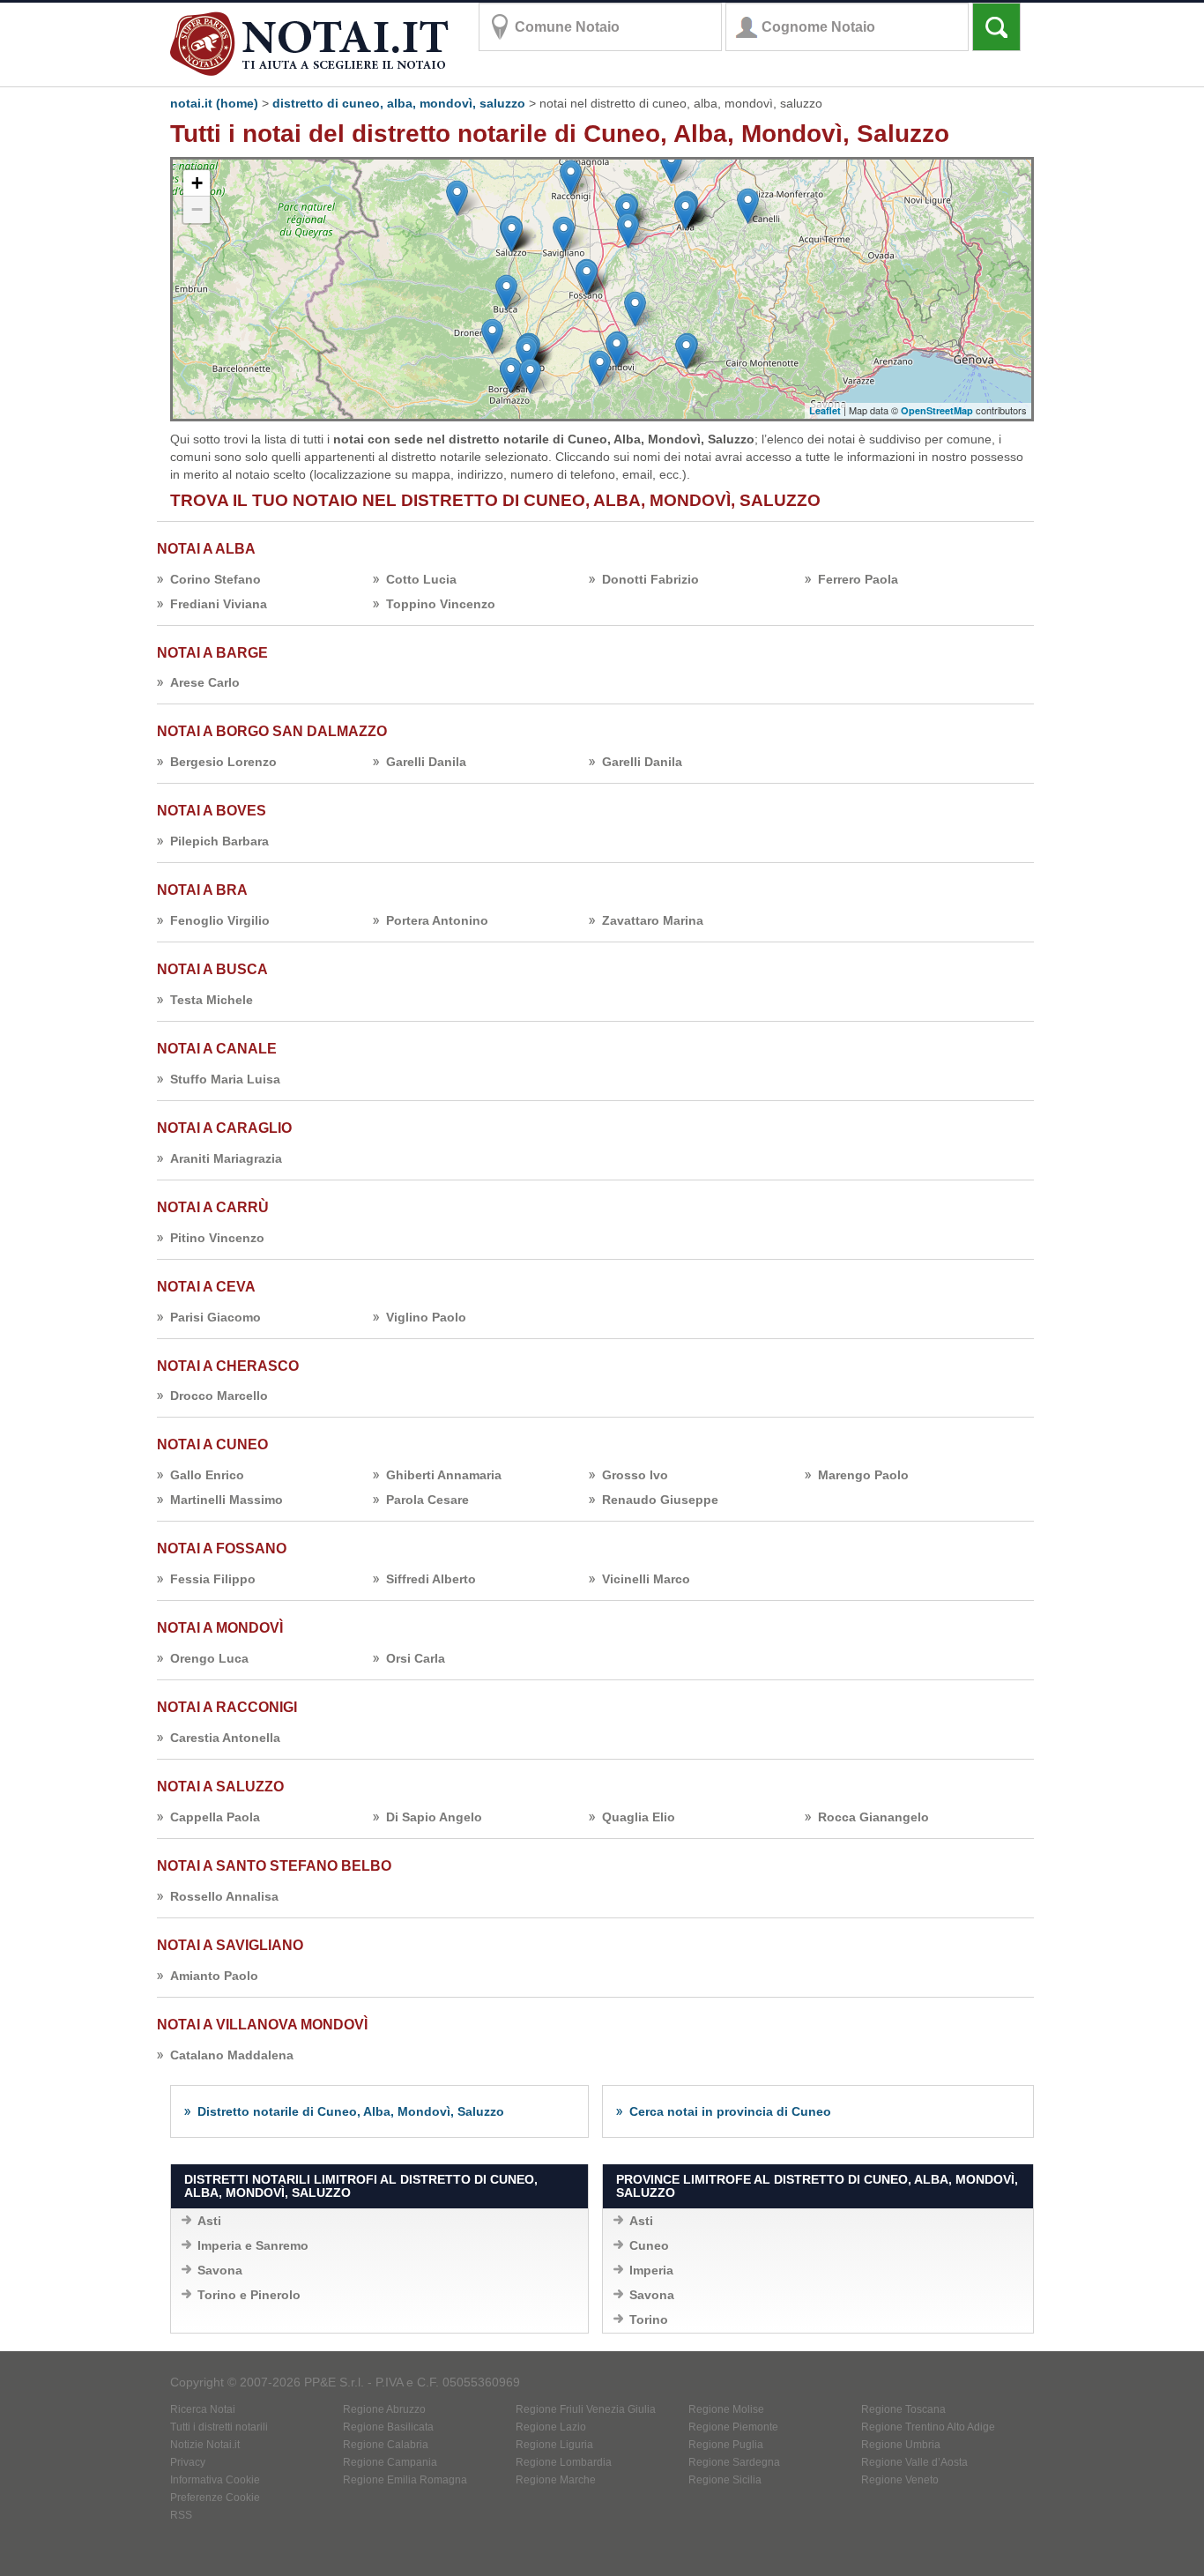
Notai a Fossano (222, 1549)
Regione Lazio (551, 2427)
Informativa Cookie (215, 2480)
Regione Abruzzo (384, 2409)
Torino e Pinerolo (249, 2295)
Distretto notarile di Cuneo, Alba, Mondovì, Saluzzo (351, 2111)
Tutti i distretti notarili (219, 2427)
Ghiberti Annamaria (444, 1475)
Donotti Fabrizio (650, 579)
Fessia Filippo (213, 1579)
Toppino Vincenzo (441, 604)
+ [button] (197, 183)
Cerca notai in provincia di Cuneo (730, 2111)
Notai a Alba (206, 549)
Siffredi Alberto (431, 1579)
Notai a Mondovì (220, 1628)
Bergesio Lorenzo (223, 762)
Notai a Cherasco (228, 1366)
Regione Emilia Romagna (405, 2480)
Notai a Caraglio (224, 1128)
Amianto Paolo (214, 1976)
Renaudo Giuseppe (660, 1500)
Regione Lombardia (564, 2462)
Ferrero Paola (858, 579)
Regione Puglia (726, 2445)
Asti (209, 2221)
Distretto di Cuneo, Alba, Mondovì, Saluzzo (399, 103)
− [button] (197, 209)
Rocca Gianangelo (873, 1817)
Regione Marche (556, 2480)
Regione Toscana (903, 2409)
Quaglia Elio (639, 1817)
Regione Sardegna (734, 2462)
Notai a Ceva (206, 1287)
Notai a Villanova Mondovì (262, 2025)
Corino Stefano (216, 579)
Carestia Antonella (225, 1738)
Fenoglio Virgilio (220, 920)
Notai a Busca (212, 969)
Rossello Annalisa (224, 1896)
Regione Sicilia (725, 2480)
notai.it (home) (214, 103)
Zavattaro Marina (653, 920)
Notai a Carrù (213, 1207)
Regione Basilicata (388, 2427)
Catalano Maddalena (232, 2055)
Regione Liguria (554, 2445)
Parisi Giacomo (216, 1317)
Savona (220, 2270)
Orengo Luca (209, 1658)
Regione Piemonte (733, 2427)
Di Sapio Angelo (434, 1817)
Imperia (651, 2270)
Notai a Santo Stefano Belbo (274, 1866)
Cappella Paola (215, 1817)
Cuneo (649, 2245)
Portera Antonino (437, 920)
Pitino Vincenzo (217, 1238)
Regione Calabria (386, 2445)
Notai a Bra (202, 890)
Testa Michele (212, 1000)
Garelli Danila (426, 762)
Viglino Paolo (426, 1317)
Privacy (188, 2462)
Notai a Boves (212, 811)
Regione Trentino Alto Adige (928, 2427)
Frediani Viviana (219, 604)
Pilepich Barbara (219, 841)
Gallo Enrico (207, 1475)
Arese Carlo (205, 682)
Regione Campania (390, 2462)
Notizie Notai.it (205, 2445)
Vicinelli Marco (646, 1579)
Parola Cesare (427, 1500)
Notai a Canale (217, 1049)
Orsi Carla (416, 1658)
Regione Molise (726, 2409)
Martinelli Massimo (227, 1500)
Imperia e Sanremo (253, 2245)
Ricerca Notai (203, 2409)
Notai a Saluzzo (220, 1787)
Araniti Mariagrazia (226, 1158)
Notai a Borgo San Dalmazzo (272, 731)
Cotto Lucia (421, 579)
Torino (649, 2319)
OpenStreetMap (937, 410)
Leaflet (825, 410)
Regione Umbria (901, 2445)
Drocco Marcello (219, 1396)
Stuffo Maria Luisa (225, 1079)
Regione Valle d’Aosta (914, 2462)
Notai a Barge (212, 653)
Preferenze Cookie (215, 2498)
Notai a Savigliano (230, 1945)
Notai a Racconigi (227, 1707)
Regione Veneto (900, 2480)
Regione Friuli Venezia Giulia (586, 2409)
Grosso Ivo (635, 1475)
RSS (181, 2515)
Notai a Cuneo (212, 1444)
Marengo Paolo (863, 1475)
